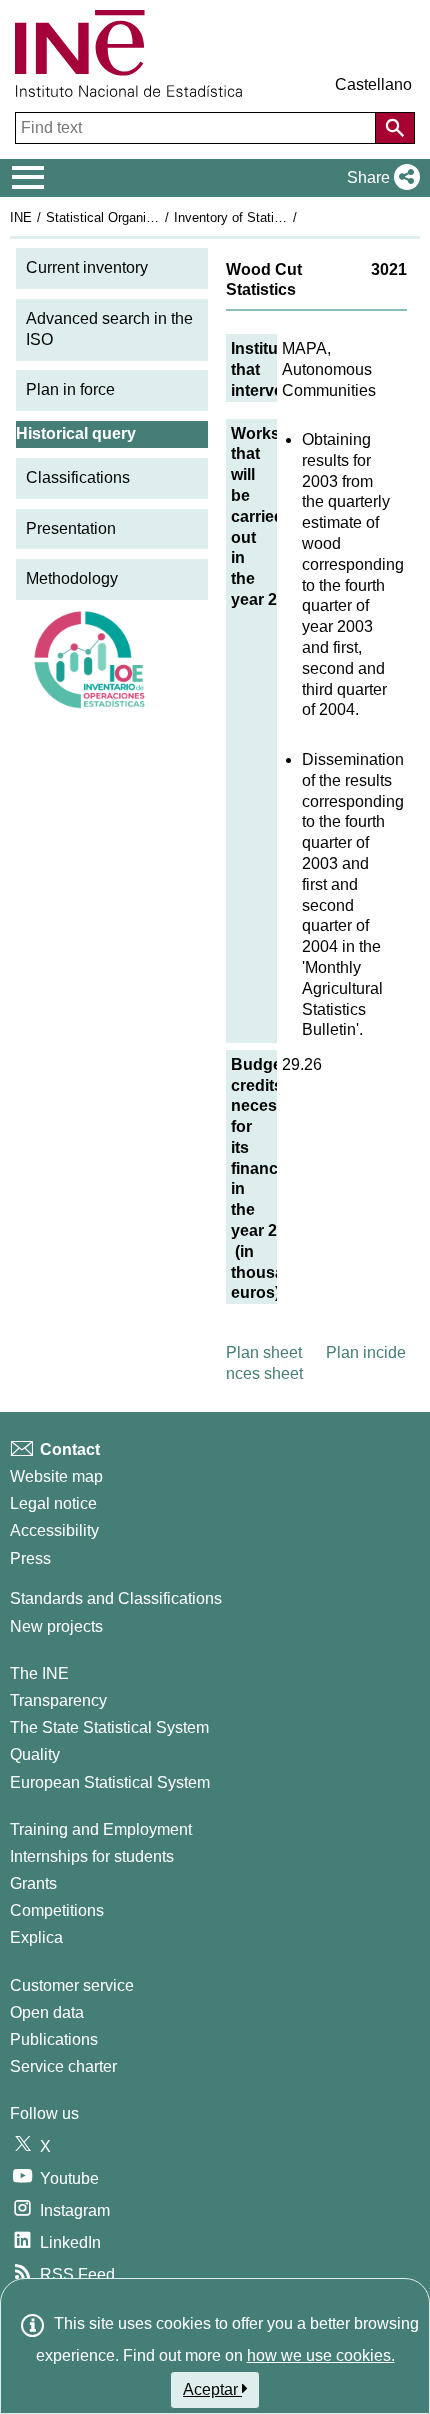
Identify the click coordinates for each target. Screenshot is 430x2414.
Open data (47, 2012)
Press (30, 1558)
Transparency (58, 1700)
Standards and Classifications (116, 1598)
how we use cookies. (321, 2355)
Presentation (71, 528)
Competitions (57, 1910)
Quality (35, 1754)
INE (21, 217)
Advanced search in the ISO (109, 329)
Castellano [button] (373, 84)
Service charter (63, 2066)
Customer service (72, 1985)
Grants (33, 1883)
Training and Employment (101, 1829)
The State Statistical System (109, 1727)
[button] (379, 178)
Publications (54, 2039)
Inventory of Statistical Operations (273, 217)
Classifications (78, 477)
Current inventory (87, 267)
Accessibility (54, 1530)
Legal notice (53, 1503)
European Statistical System (110, 1782)
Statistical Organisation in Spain (139, 217)
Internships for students (92, 1856)
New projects (56, 1626)
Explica (36, 1937)
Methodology (72, 578)
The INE (39, 1673)
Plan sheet (264, 1352)
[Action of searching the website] (395, 128)
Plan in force (70, 389)
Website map (56, 1476)
